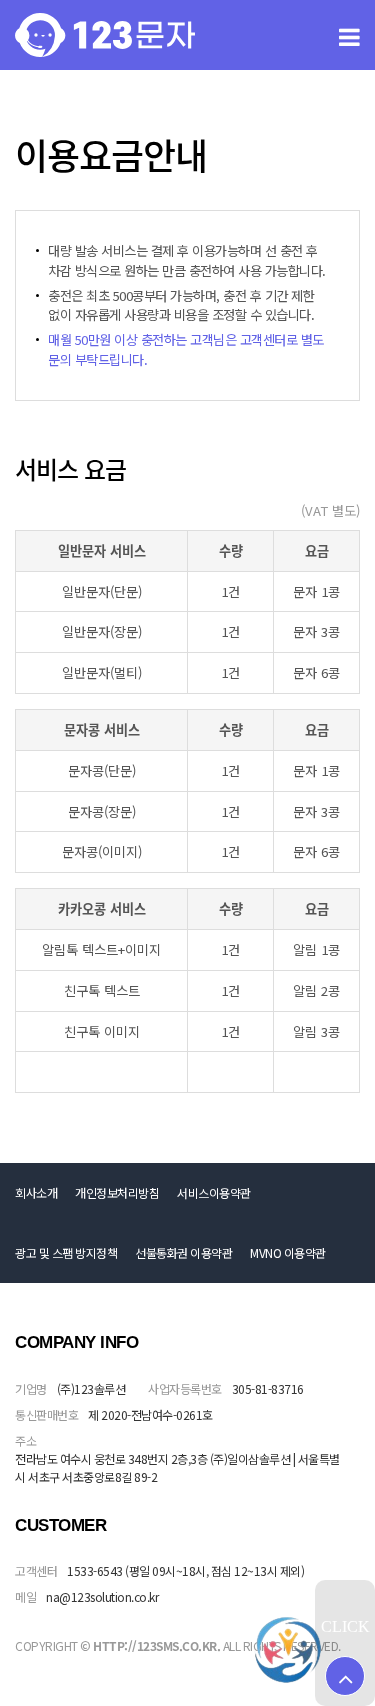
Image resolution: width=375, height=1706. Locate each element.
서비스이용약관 (214, 1192)
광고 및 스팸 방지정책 (66, 1252)
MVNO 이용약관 (288, 1252)
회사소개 (36, 1192)
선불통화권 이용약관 (183, 1252)
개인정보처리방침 (117, 1192)
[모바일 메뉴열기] (349, 35)
